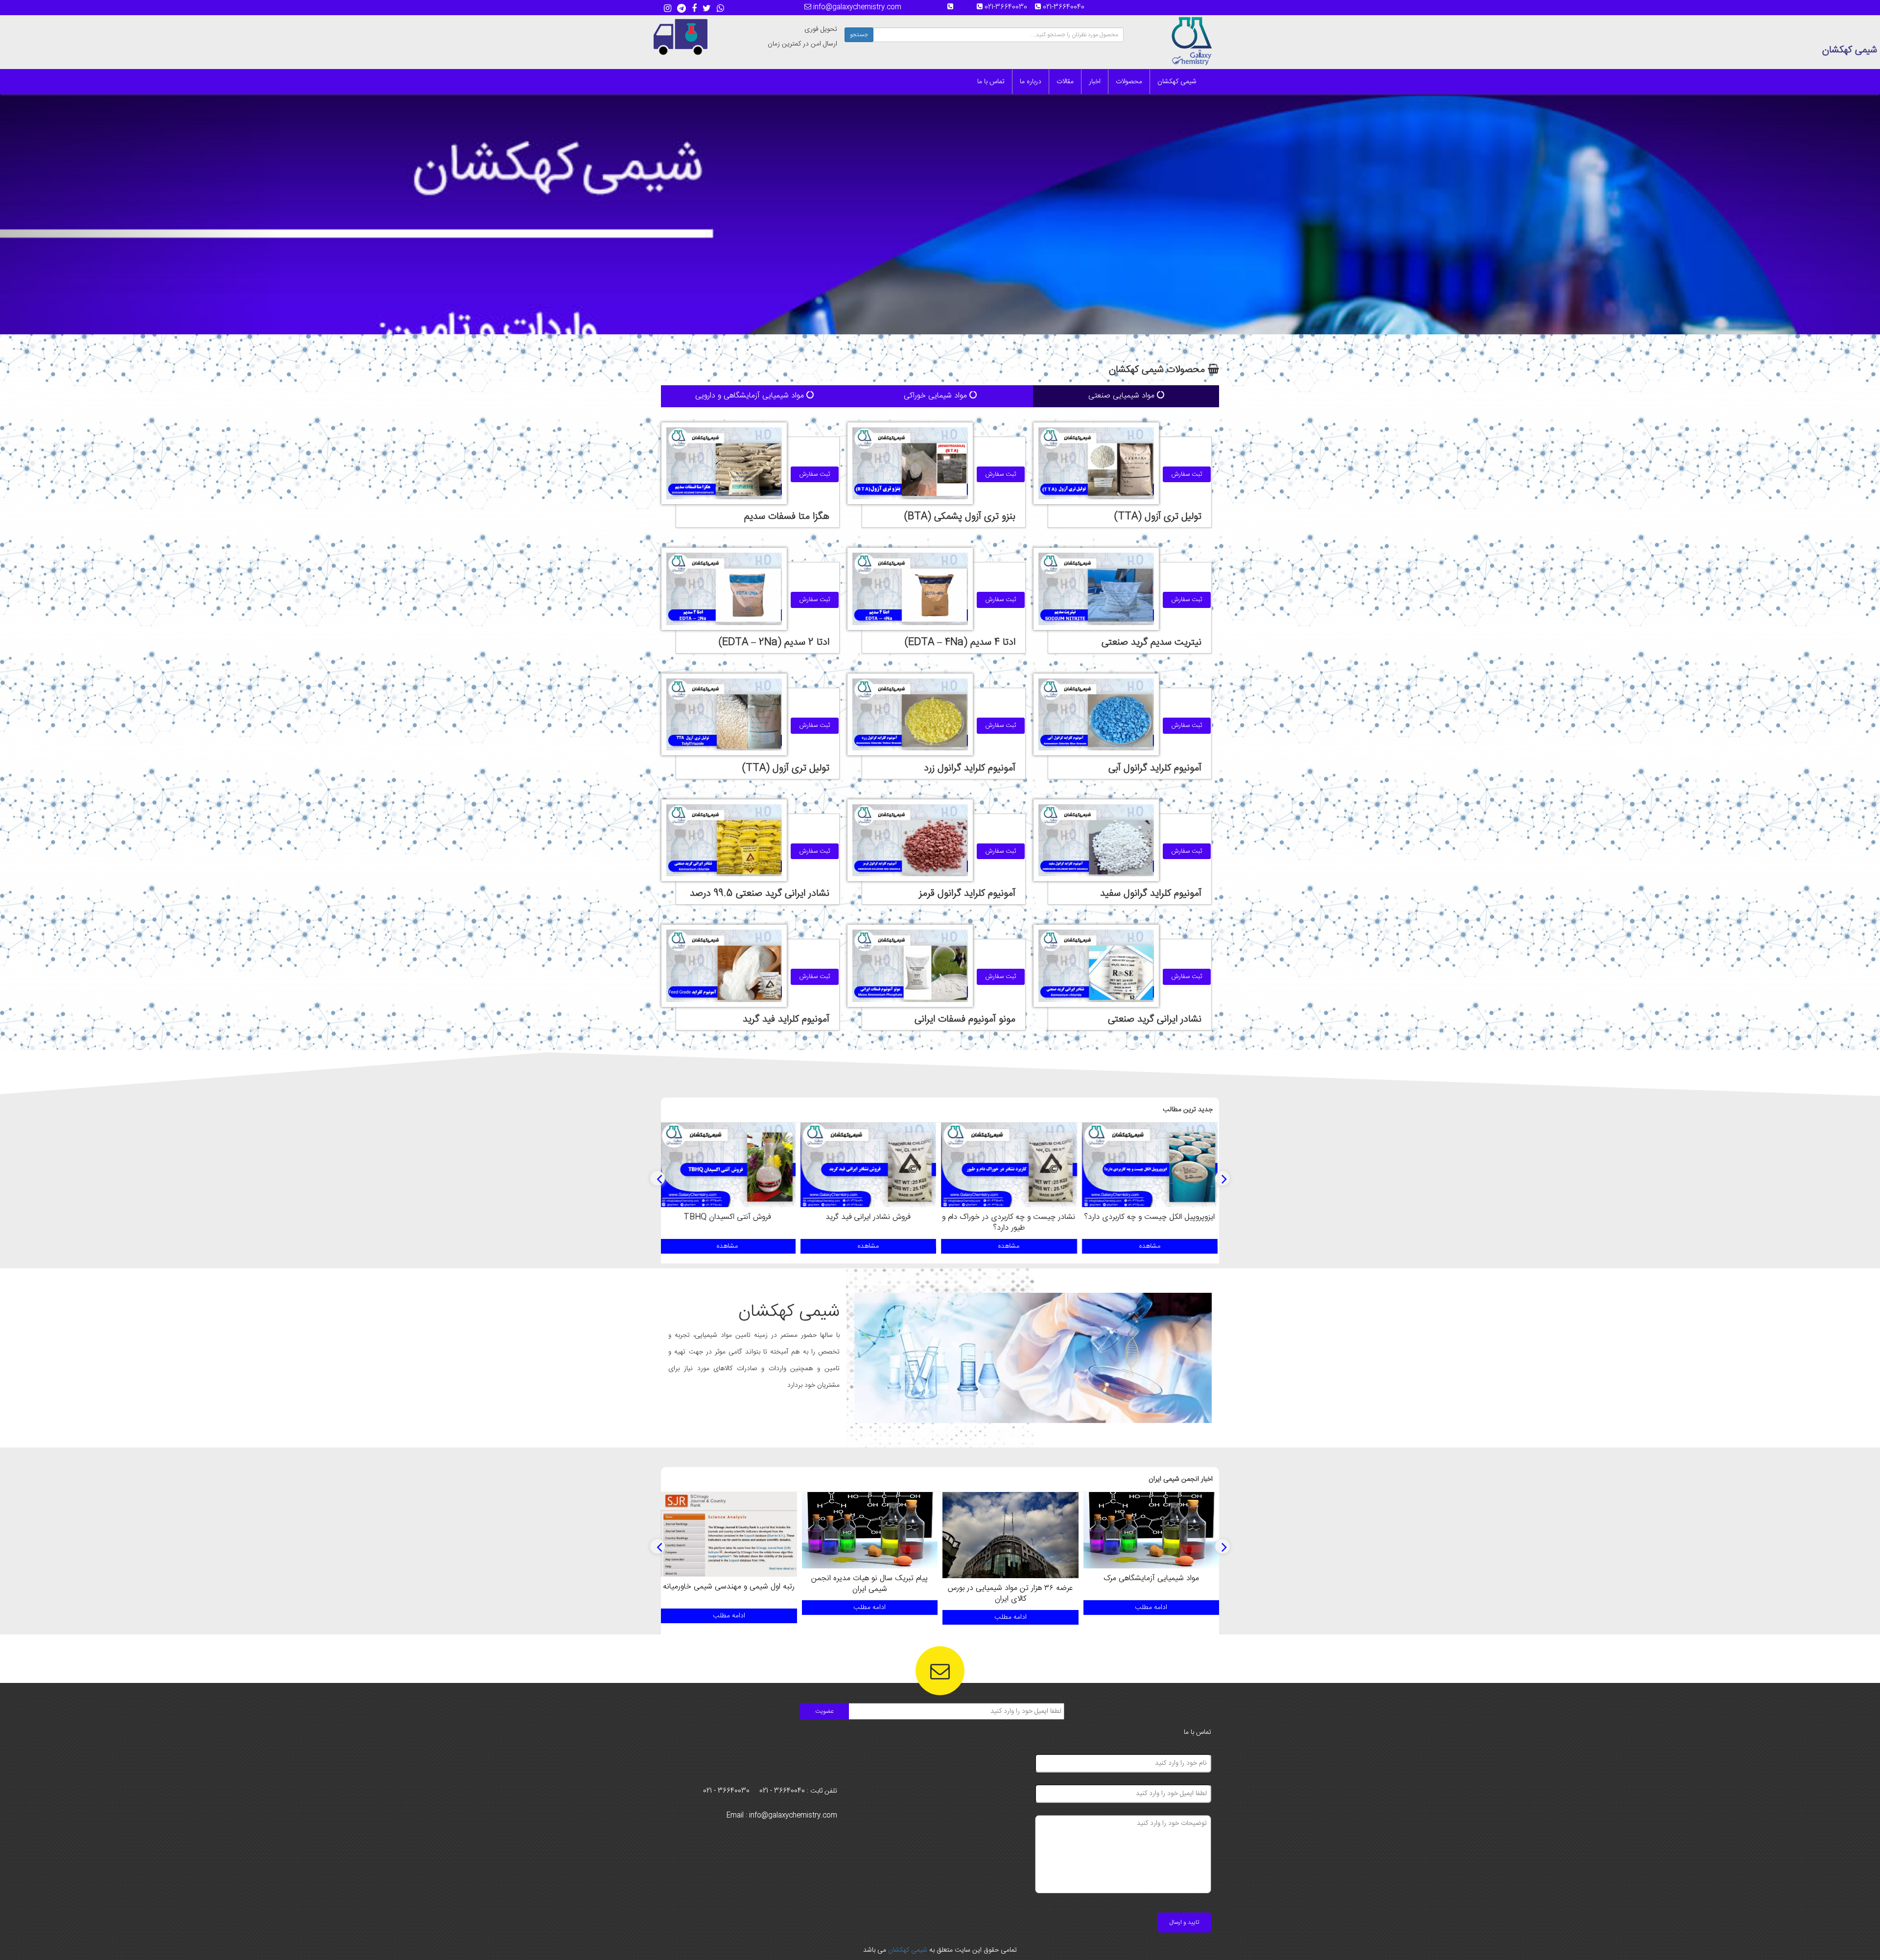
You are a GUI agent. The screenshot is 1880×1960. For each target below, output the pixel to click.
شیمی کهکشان (1177, 82)
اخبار (1095, 82)
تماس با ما (991, 82)
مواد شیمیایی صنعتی (1123, 396)
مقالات (1065, 82)
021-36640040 (1067, 7)
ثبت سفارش (1187, 474)
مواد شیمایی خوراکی (937, 396)
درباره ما (1031, 82)
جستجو (859, 35)
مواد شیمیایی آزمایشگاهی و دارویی (751, 396)
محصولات (1129, 82)
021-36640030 (1009, 7)
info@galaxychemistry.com (856, 7)
